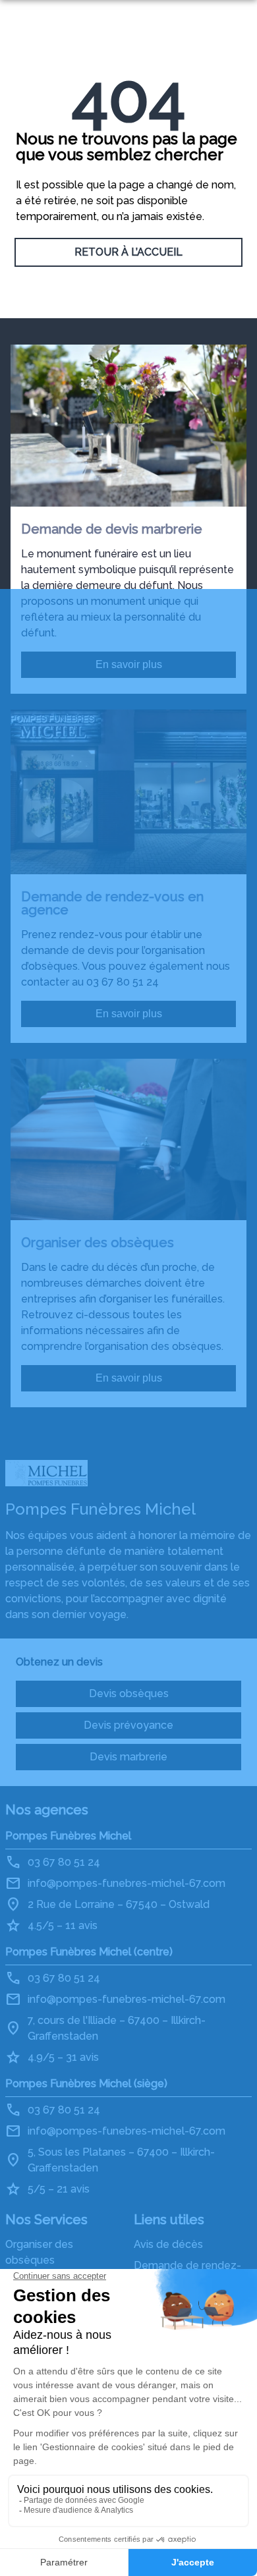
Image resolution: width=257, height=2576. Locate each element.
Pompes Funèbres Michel (68, 1836)
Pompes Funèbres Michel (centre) (89, 1952)
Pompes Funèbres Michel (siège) (86, 2084)
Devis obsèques (129, 1694)
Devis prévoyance (128, 1725)
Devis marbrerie (128, 1757)
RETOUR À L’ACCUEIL (128, 252)
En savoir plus (129, 664)
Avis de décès (168, 2244)
